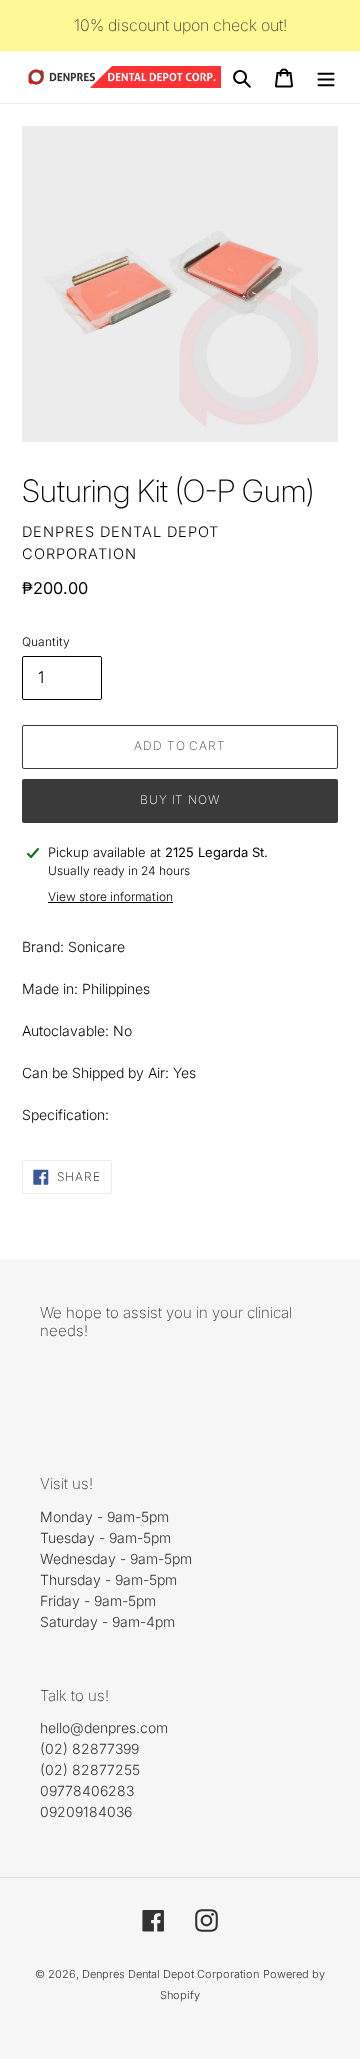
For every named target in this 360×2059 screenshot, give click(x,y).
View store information (110, 896)
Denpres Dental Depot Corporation (170, 1974)
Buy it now (180, 799)
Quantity (46, 641)
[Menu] (326, 77)
